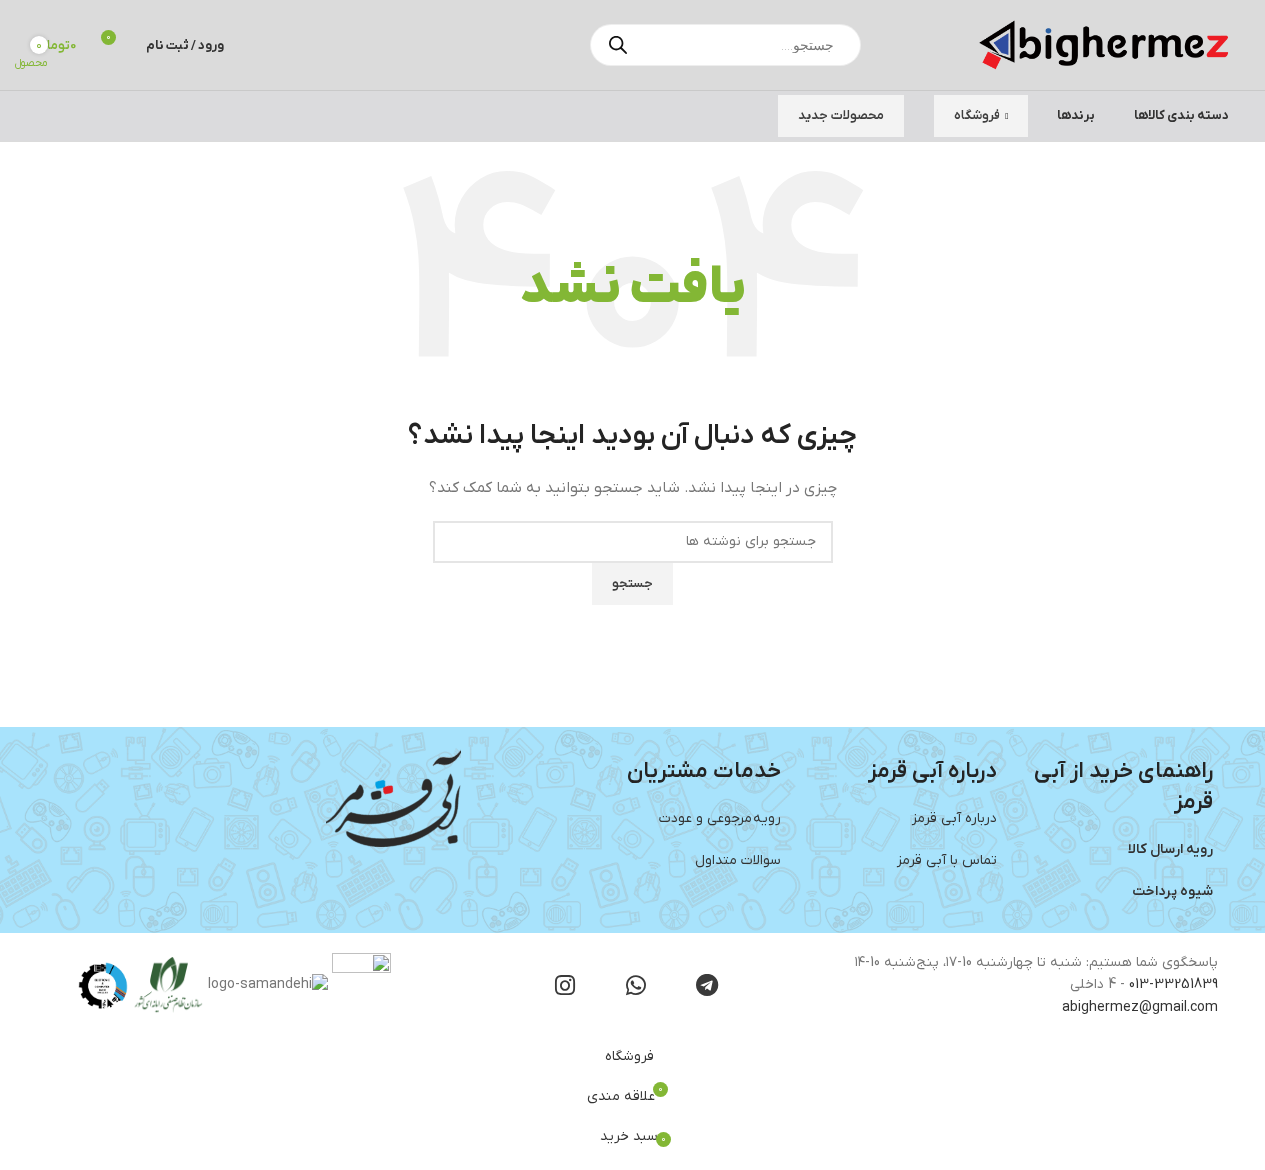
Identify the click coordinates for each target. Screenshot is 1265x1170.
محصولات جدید (841, 115)
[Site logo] (1104, 44)
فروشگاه (977, 115)
